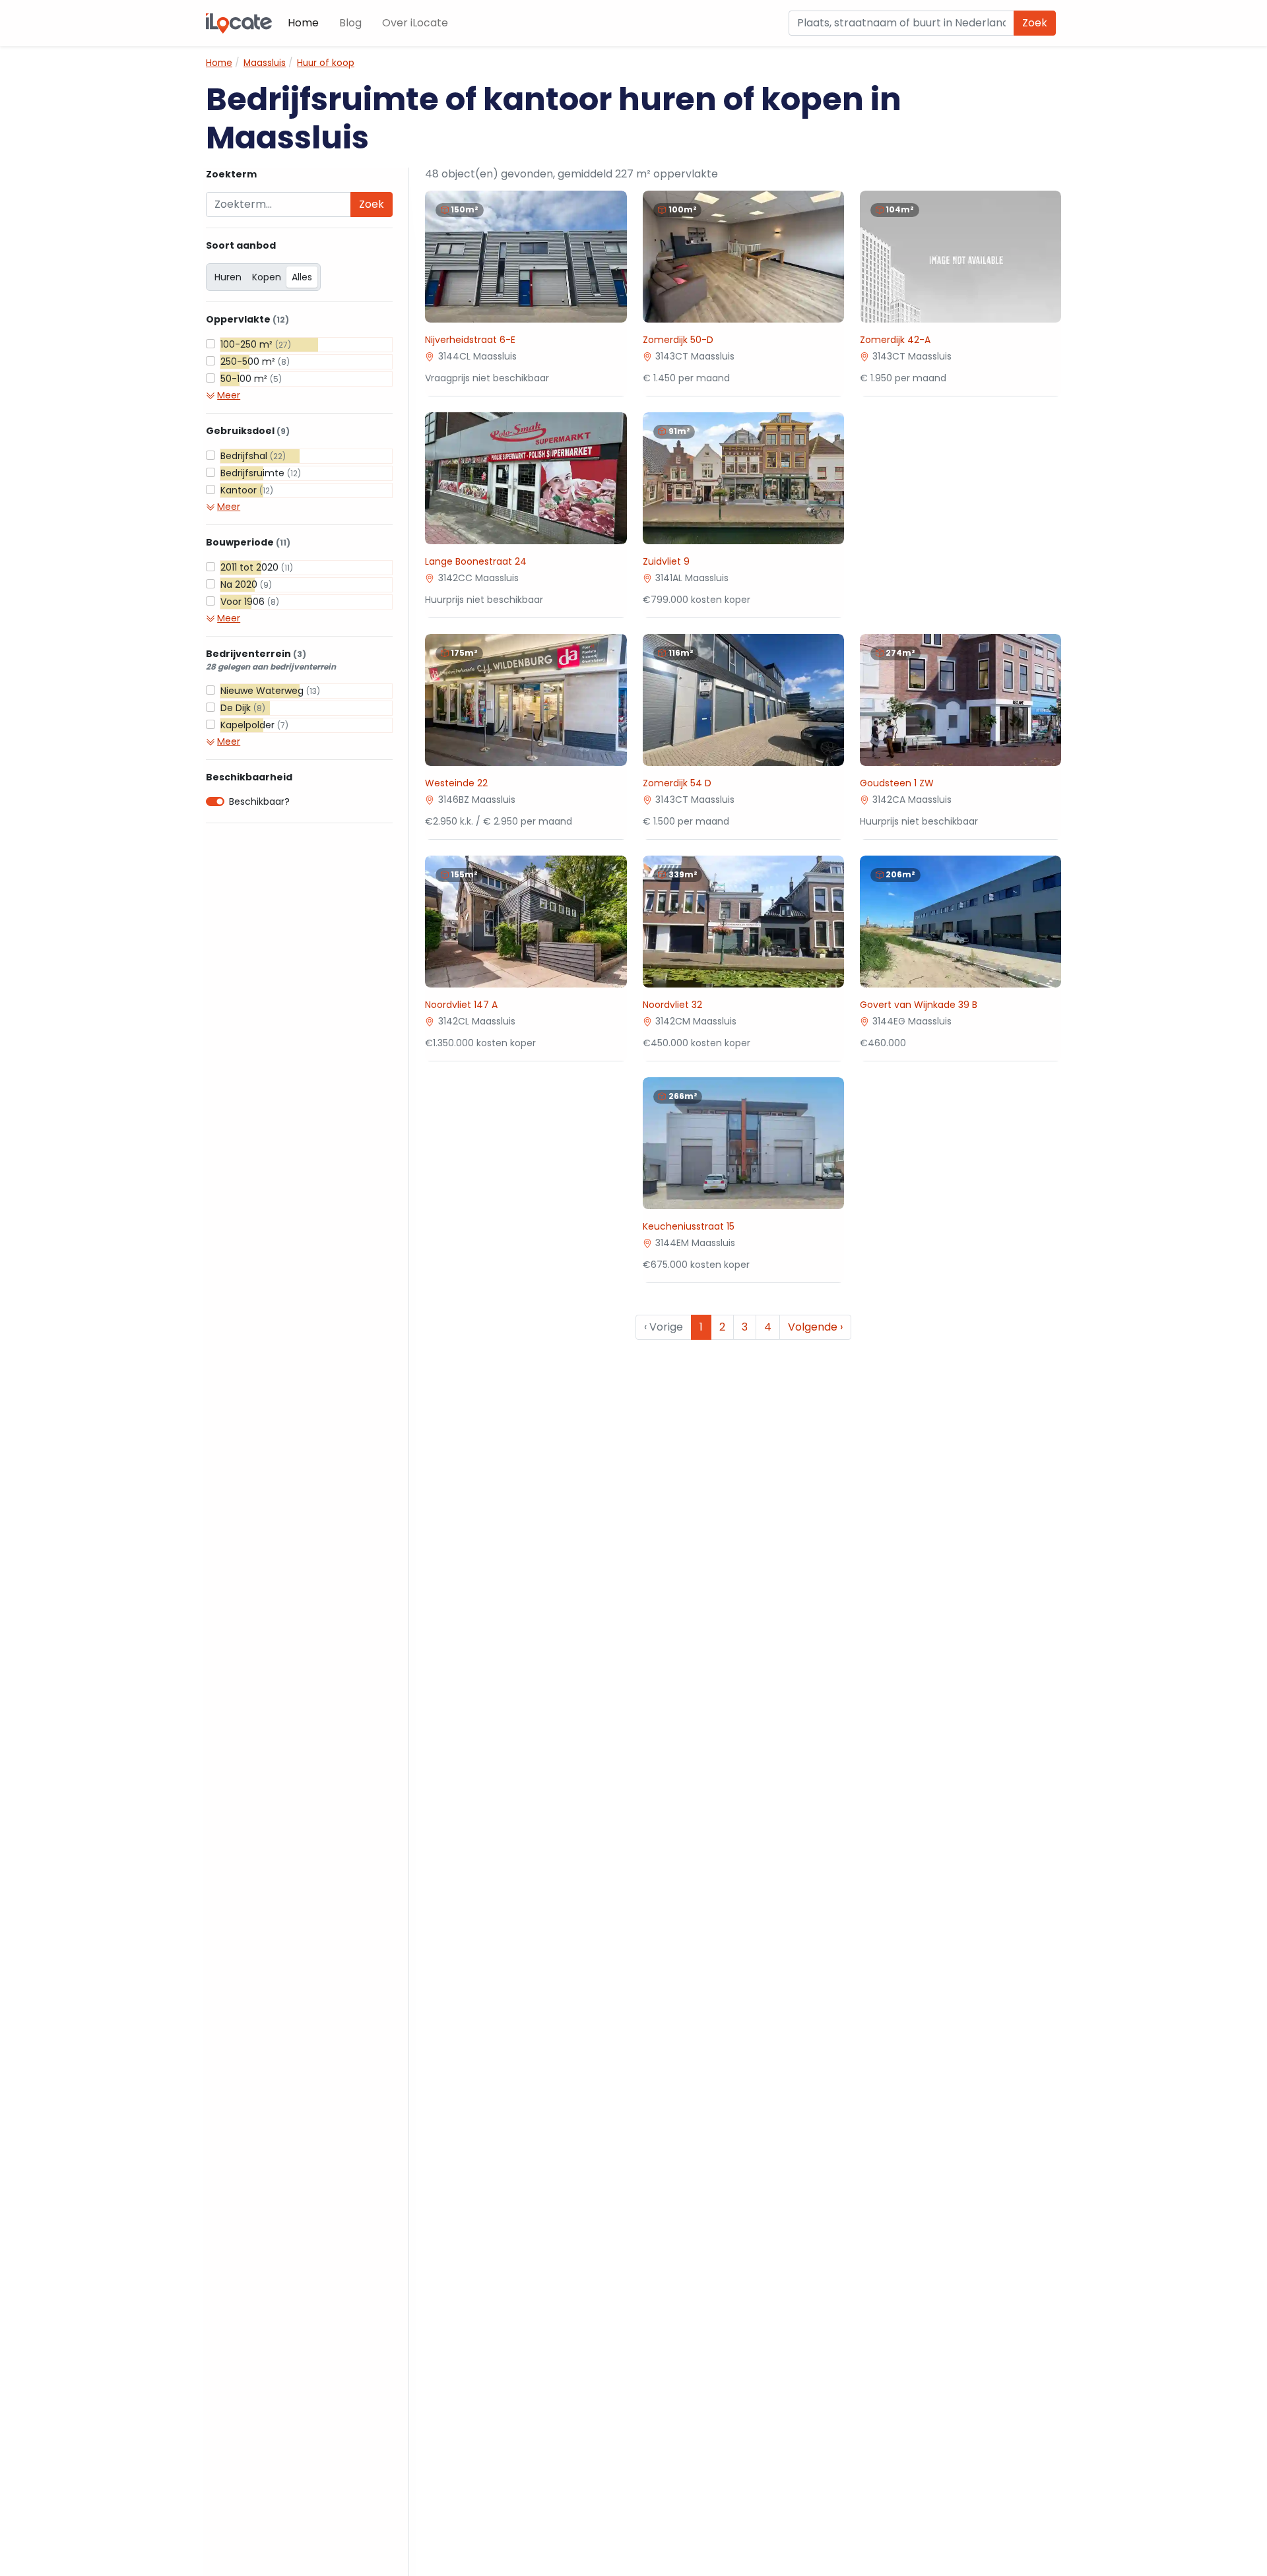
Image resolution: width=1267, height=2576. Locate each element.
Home (303, 23)
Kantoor (247, 490)
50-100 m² (251, 379)
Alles (302, 277)
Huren (228, 277)
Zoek (1035, 23)
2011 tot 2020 (257, 567)
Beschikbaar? (259, 801)
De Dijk (243, 708)
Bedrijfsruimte (261, 473)
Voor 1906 (250, 602)
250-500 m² (255, 361)
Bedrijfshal (253, 456)
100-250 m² (256, 344)
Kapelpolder (254, 725)
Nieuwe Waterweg (270, 691)
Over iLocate (415, 23)
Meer (229, 395)
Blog (350, 23)
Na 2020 (246, 584)
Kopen (267, 277)
